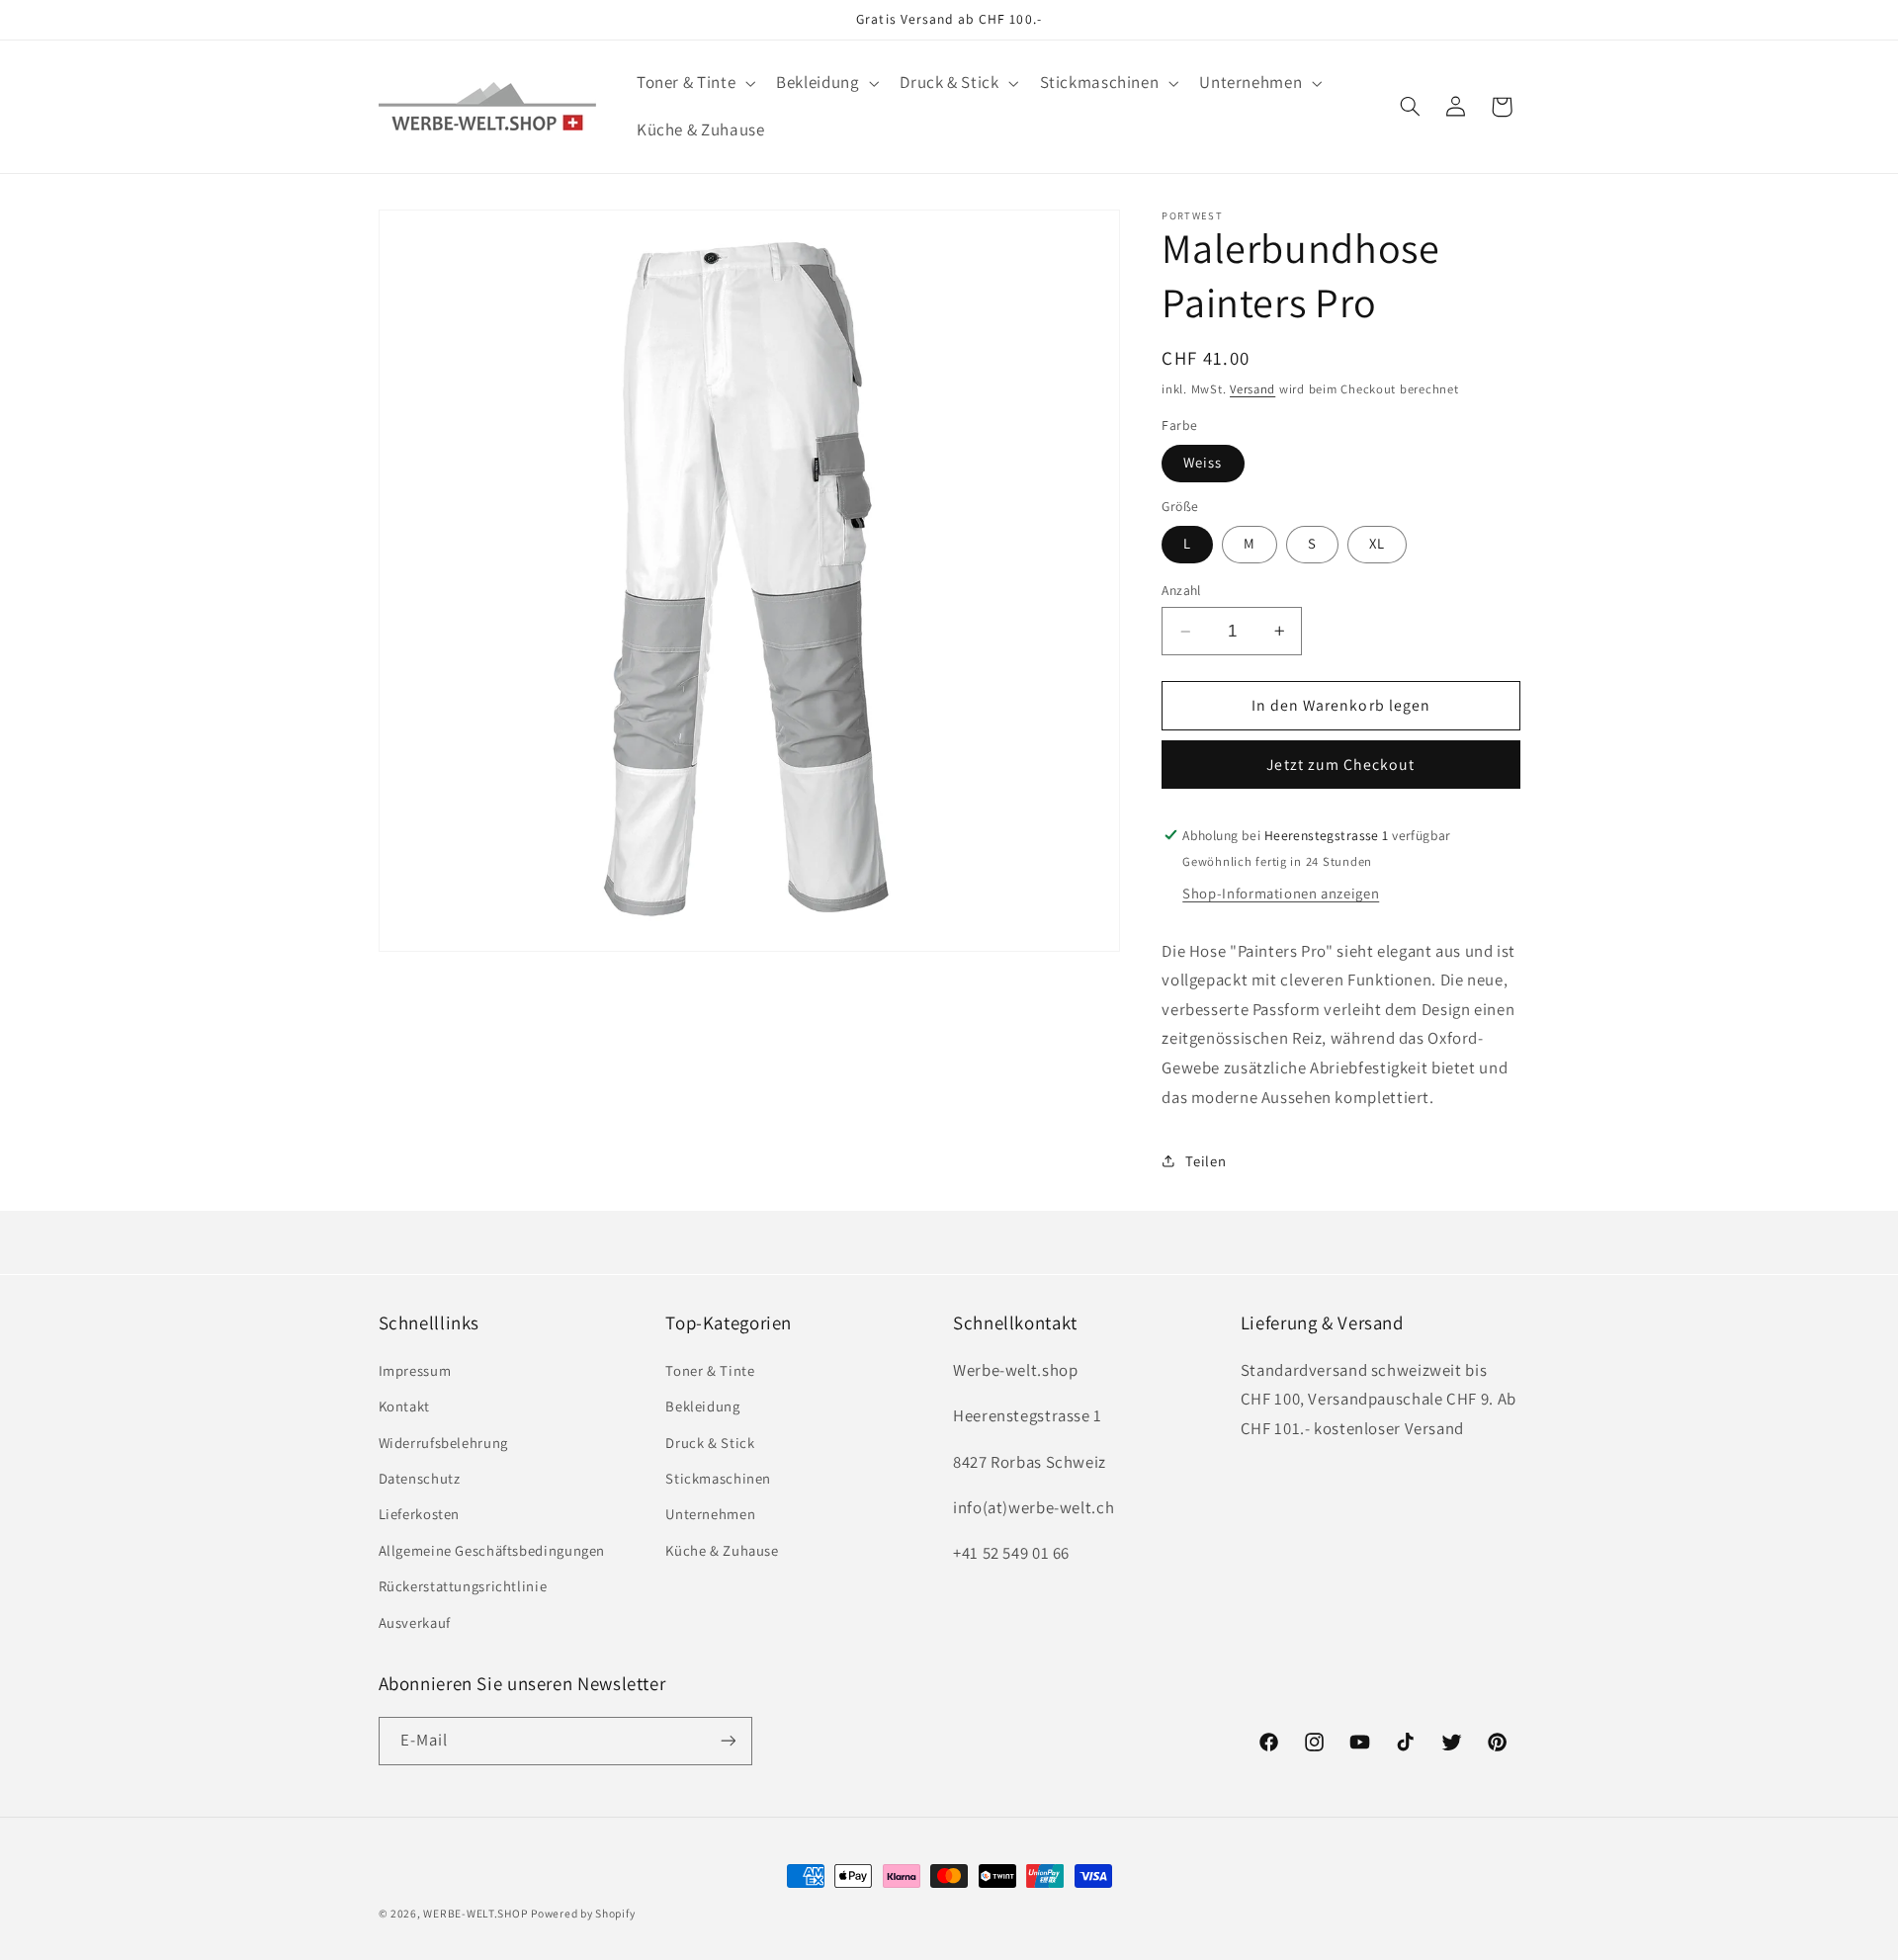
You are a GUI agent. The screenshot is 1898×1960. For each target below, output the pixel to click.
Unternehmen (710, 1514)
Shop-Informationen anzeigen (1281, 893)
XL (1377, 543)
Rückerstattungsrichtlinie (463, 1586)
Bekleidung (702, 1406)
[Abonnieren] (728, 1740)
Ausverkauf (415, 1621)
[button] (693, 84)
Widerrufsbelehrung (443, 1442)
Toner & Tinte (710, 1369)
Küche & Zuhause (722, 1549)
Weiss (1203, 462)
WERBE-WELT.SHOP (475, 1913)
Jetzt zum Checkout (1340, 765)
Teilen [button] (1206, 1161)
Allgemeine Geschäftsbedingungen (492, 1549)
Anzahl (1181, 590)
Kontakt (404, 1406)
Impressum (415, 1369)
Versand (1252, 389)
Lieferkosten (420, 1514)
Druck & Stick (710, 1442)
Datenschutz (420, 1477)
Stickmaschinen (718, 1477)
